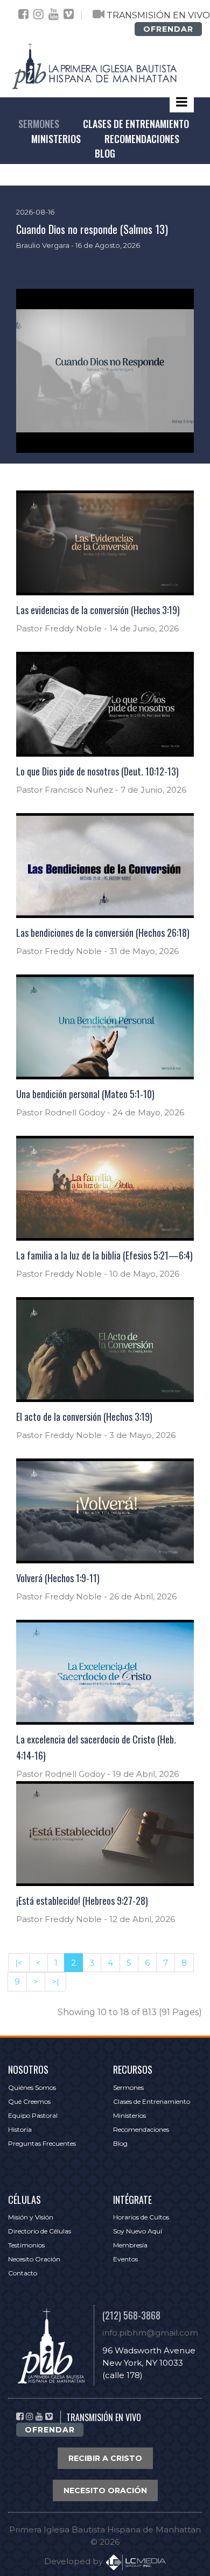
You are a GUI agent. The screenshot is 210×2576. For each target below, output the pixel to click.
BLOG (105, 153)
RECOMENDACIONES (142, 139)
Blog (120, 2143)
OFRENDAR (168, 29)
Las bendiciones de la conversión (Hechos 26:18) (103, 933)
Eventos (125, 2259)
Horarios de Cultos (141, 2217)
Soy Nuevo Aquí (138, 2231)
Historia (20, 2129)
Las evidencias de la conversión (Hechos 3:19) (98, 610)
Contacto (23, 2273)
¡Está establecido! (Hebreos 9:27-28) (82, 1901)
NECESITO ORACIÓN (105, 2490)
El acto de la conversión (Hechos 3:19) (84, 1417)
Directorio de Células (40, 2231)
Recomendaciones (141, 2129)
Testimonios (26, 2245)
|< (19, 1963)
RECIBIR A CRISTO (105, 2458)
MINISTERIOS (56, 139)
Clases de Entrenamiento (152, 2101)
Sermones (128, 2087)
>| (55, 1981)
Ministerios (129, 2115)
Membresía (130, 2245)
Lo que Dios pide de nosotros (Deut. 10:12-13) (97, 771)
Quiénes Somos (32, 2087)
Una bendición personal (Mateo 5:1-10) (85, 1094)
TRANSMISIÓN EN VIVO (158, 15)
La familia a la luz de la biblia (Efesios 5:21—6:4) (104, 1255)
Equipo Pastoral (33, 2115)
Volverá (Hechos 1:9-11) (58, 1578)
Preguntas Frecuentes (42, 2143)
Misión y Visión (31, 2217)
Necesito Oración (34, 2259)
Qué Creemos (29, 2101)
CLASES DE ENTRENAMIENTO (136, 124)
